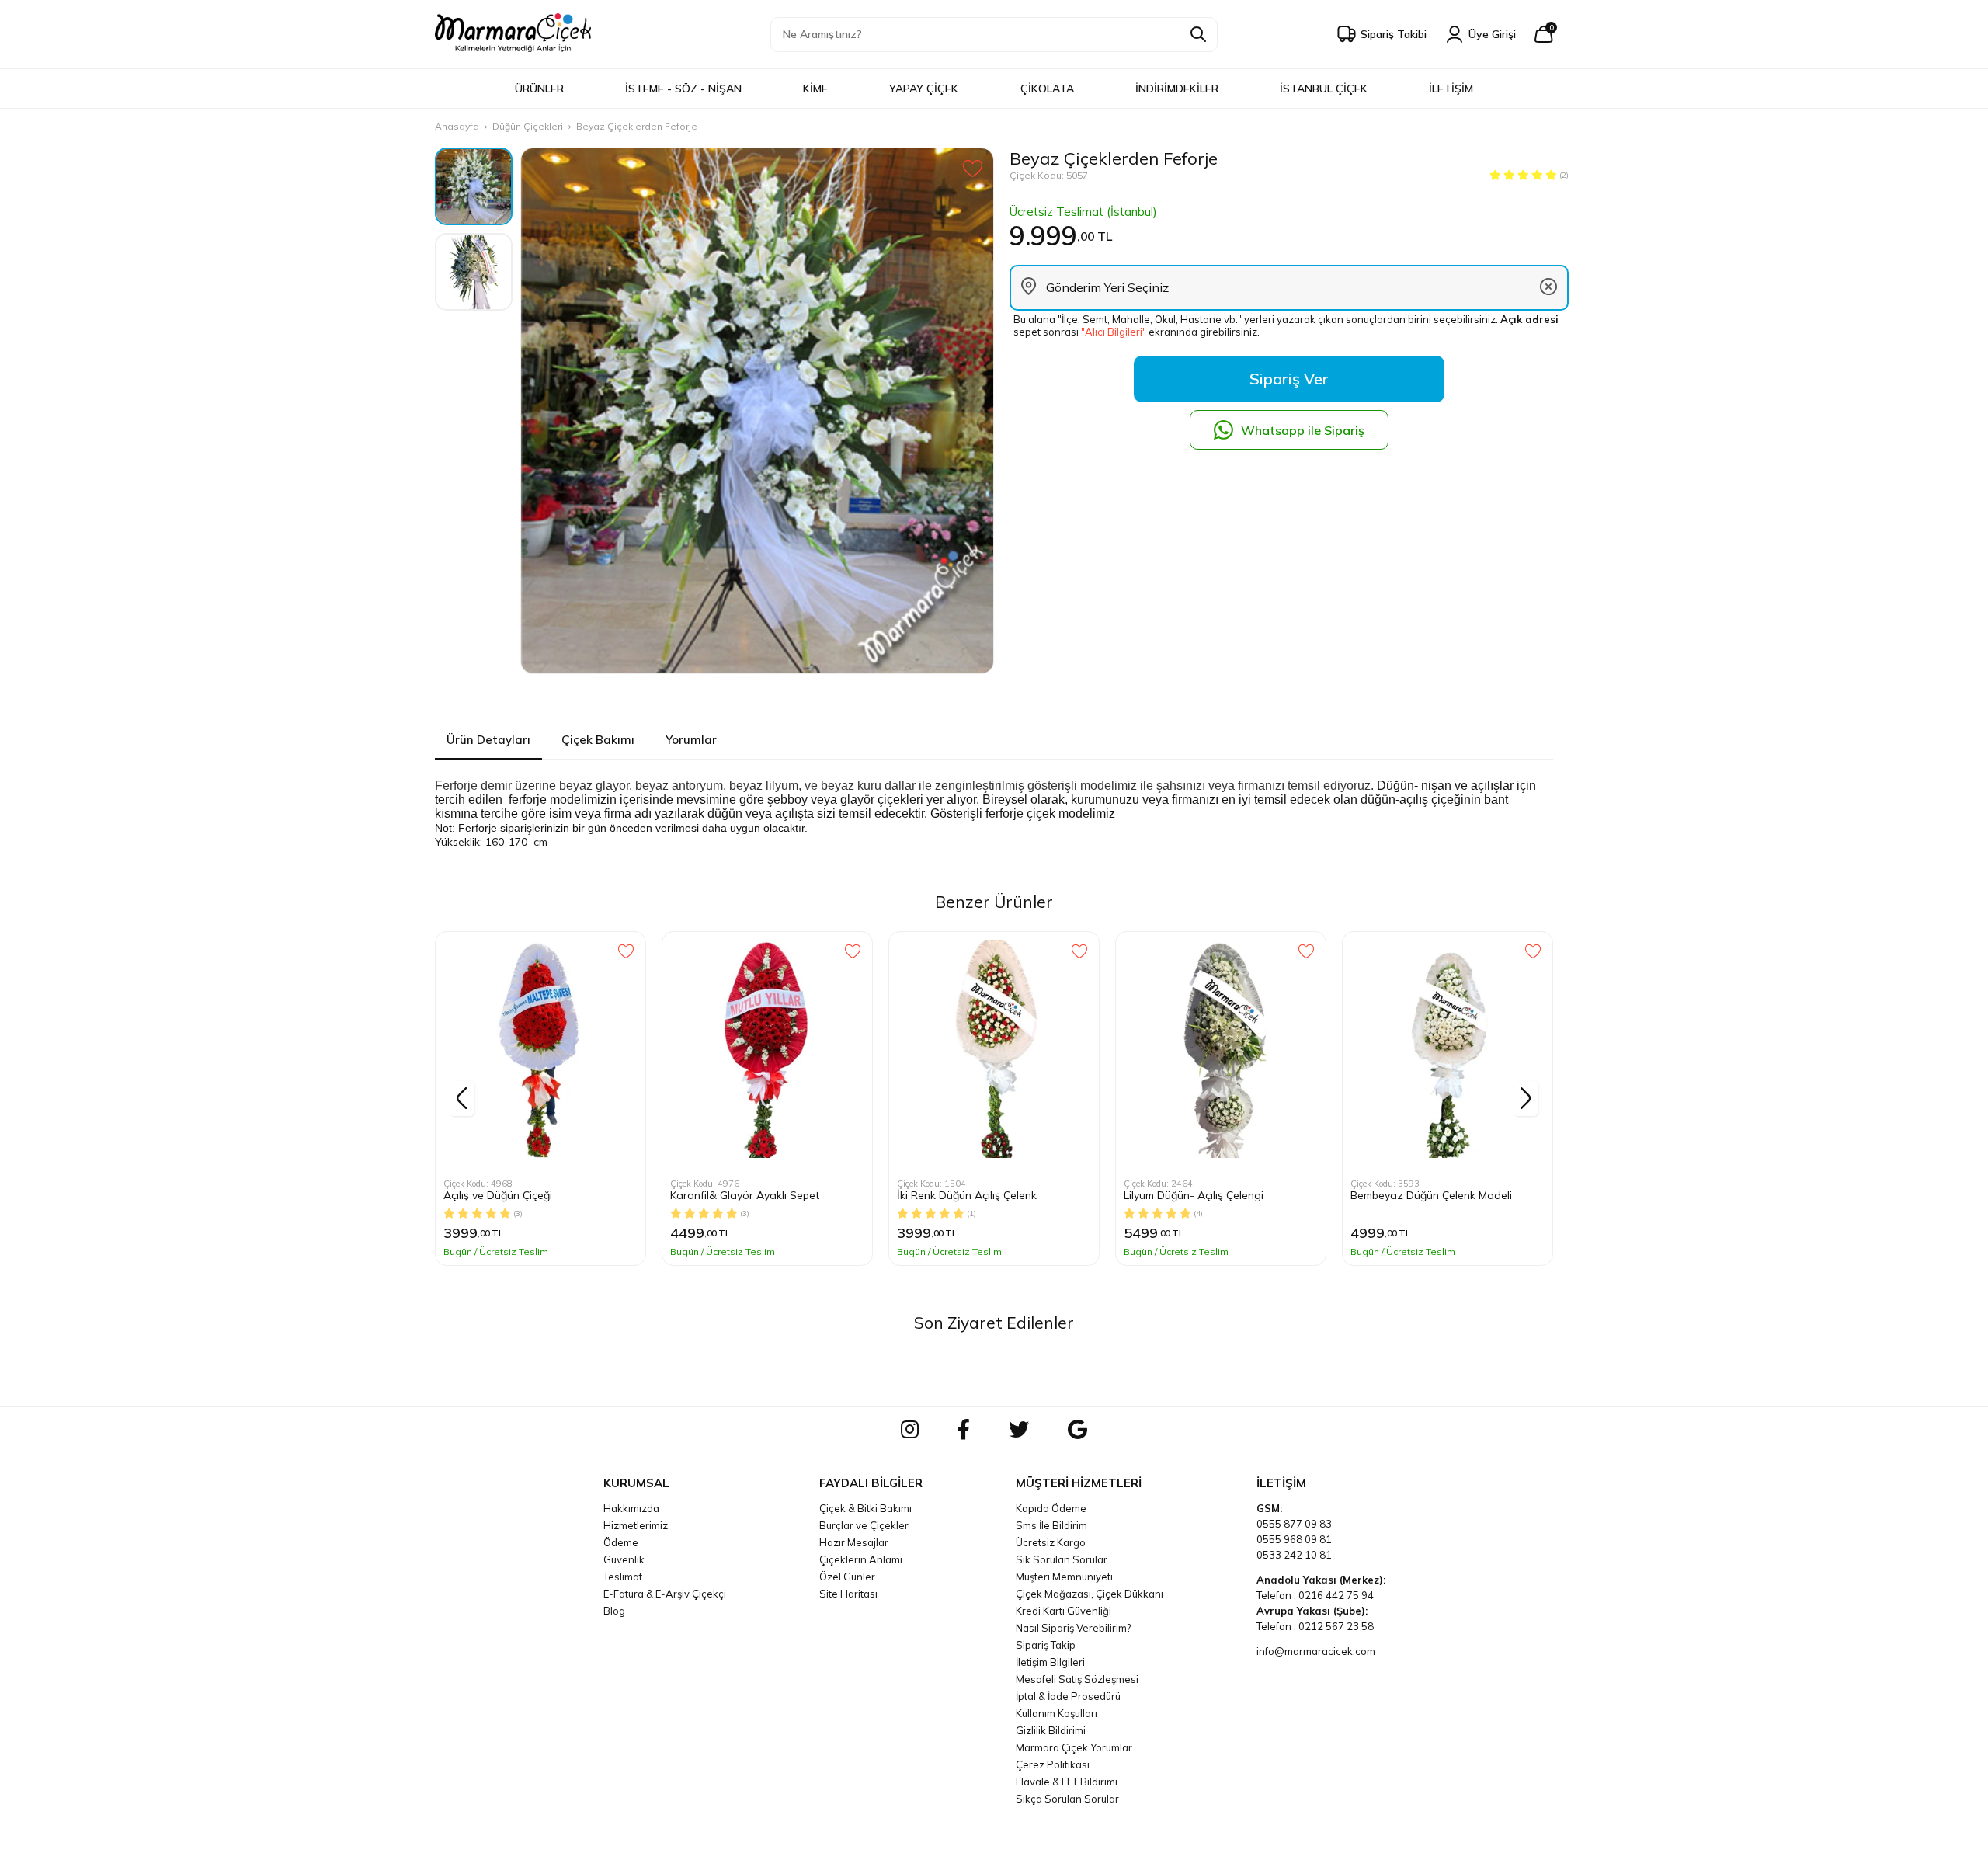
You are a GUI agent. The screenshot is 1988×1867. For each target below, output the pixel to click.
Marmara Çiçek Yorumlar (1074, 1747)
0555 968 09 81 (1294, 1539)
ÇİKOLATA (1047, 89)
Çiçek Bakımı (598, 740)
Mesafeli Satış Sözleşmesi (1077, 1679)
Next (1526, 1099)
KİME (815, 89)
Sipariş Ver (1289, 379)
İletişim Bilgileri (1050, 1662)
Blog (614, 1611)
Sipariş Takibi (1394, 34)
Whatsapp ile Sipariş (1303, 430)
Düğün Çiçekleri (528, 126)
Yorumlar (691, 740)
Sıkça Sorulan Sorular (1067, 1799)
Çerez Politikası (1053, 1764)
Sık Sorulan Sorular (1062, 1559)
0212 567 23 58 (1336, 1626)
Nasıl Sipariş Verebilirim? (1073, 1628)
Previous (462, 1099)
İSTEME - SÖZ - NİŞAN (683, 89)
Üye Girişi (1492, 34)
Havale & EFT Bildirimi (1067, 1782)
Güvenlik (624, 1559)
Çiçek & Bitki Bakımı (865, 1508)
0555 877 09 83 (1294, 1524)
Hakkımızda (631, 1508)
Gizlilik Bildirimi (1051, 1730)
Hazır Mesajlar (854, 1542)
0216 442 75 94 (1336, 1595)
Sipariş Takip (1046, 1645)
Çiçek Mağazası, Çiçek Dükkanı (1090, 1594)
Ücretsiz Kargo (1051, 1542)
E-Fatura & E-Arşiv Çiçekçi (665, 1594)
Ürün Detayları (488, 740)
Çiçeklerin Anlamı (861, 1559)
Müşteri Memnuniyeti (1064, 1577)
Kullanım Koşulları (1057, 1713)
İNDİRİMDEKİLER (1177, 89)
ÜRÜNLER (539, 89)
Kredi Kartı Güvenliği (1064, 1611)
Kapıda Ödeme (1051, 1508)
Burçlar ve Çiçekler (864, 1525)
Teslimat (623, 1577)
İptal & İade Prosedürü (1068, 1696)
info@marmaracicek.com (1316, 1651)
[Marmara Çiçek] (513, 34)
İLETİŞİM (1451, 89)
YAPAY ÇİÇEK (924, 89)
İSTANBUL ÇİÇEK (1324, 89)
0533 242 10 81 (1294, 1555)
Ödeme (621, 1542)
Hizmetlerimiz (636, 1525)
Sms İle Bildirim (1051, 1525)
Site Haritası (848, 1594)
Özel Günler (847, 1577)
